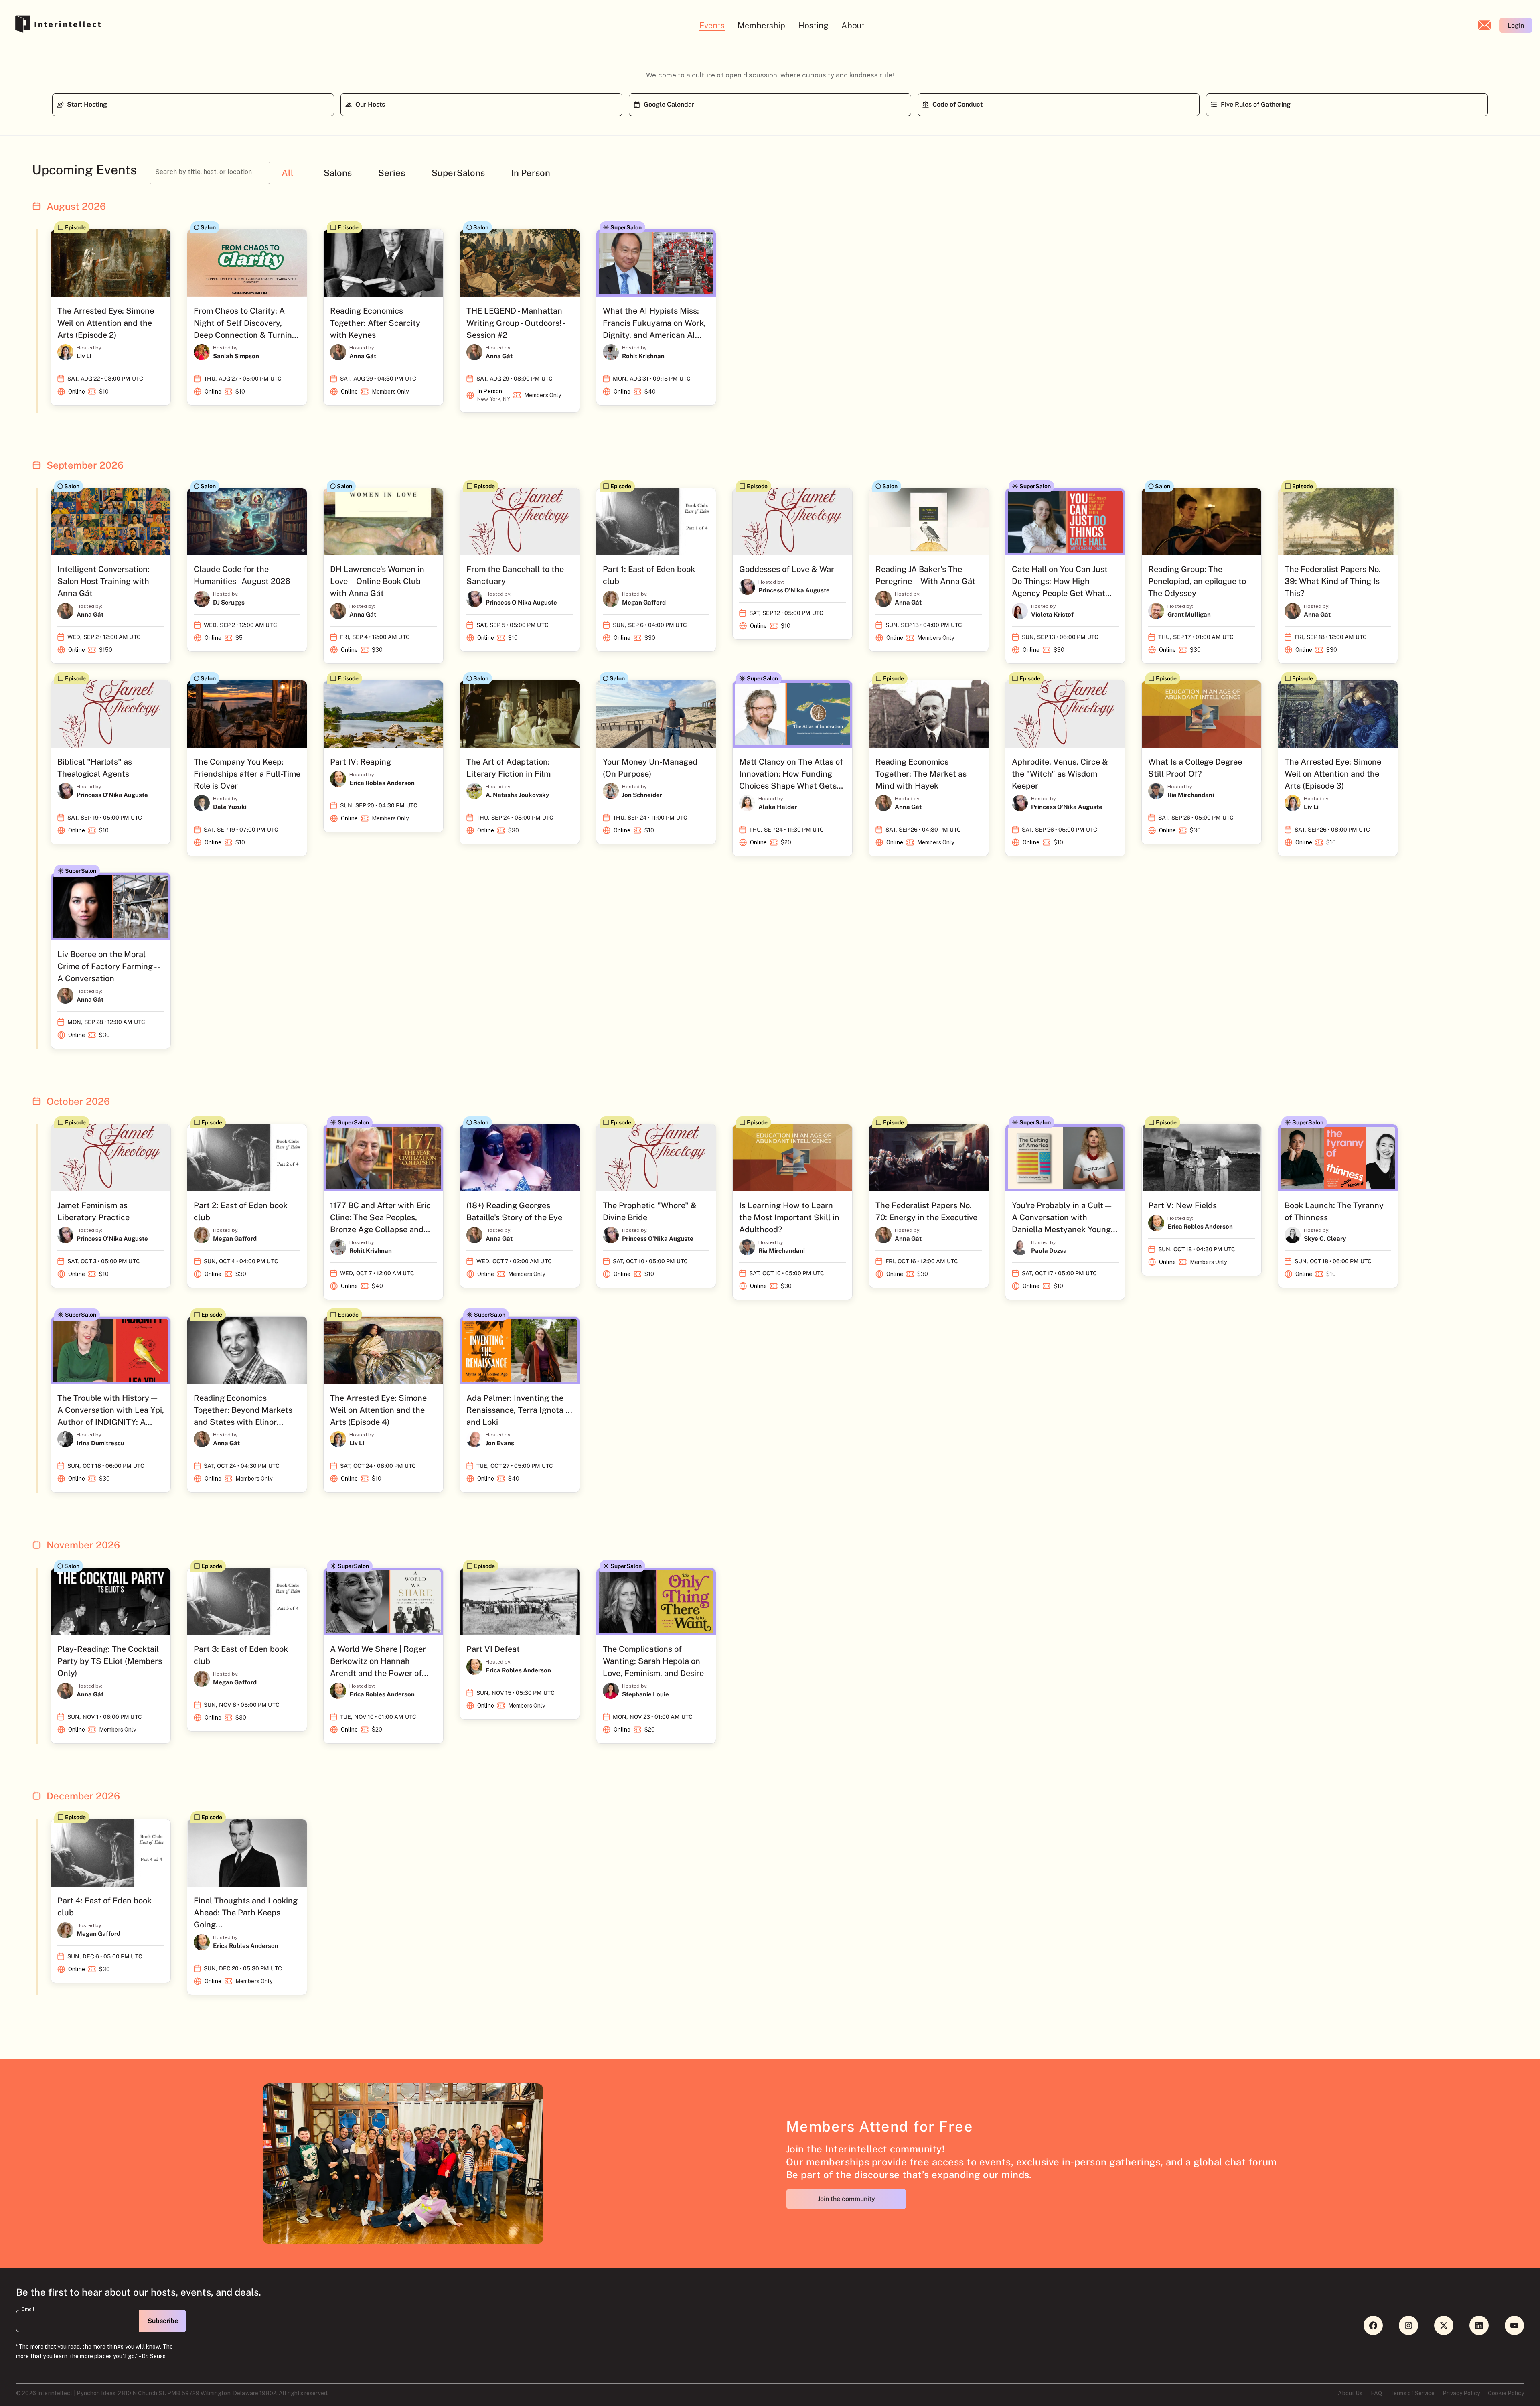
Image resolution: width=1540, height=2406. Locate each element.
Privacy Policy (1461, 2393)
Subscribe (163, 2321)
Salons (338, 173)
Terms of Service (1412, 2393)
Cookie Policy (1506, 2393)
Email (28, 2309)
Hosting (813, 26)
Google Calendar (669, 104)
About (853, 26)
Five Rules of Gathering (1256, 104)
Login (1516, 25)
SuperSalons (458, 173)
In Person (531, 173)
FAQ (1376, 2393)
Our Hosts (370, 104)
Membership (761, 26)
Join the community (846, 2199)
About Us (1350, 2393)
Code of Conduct (957, 104)
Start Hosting (87, 104)
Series (392, 173)
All (288, 173)
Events (712, 26)
